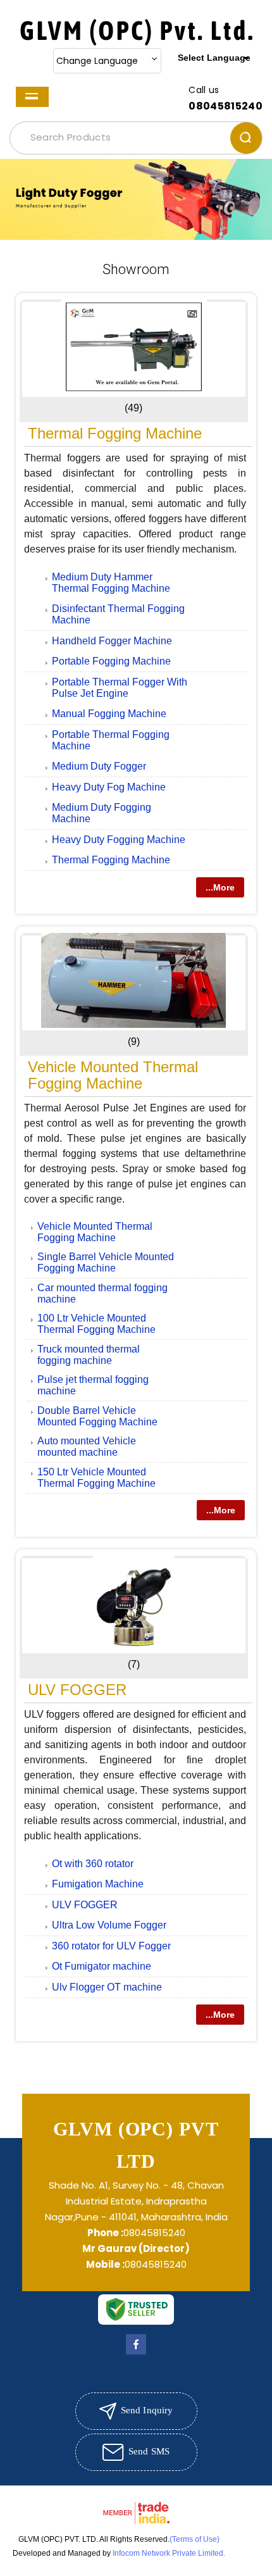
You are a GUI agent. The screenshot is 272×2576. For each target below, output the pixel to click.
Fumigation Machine (98, 1884)
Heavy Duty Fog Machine (109, 787)
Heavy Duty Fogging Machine (119, 840)
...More (220, 887)
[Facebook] (136, 2354)
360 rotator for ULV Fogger (111, 1946)
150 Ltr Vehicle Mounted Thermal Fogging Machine (96, 1478)
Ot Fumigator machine (102, 1966)
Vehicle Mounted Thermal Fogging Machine (113, 1075)
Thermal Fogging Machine (115, 433)
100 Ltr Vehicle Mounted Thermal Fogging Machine (96, 1324)
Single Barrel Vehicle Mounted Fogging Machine (106, 1262)
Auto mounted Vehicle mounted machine (87, 1447)
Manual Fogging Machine (109, 714)
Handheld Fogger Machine (112, 641)
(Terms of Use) (195, 2539)
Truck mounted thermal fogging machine (89, 1355)
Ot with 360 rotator (93, 1864)
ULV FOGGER (77, 1690)
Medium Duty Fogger (99, 766)
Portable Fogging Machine (111, 661)
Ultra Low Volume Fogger (109, 1925)
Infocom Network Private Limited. (169, 2553)
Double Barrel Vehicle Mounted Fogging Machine (97, 1416)
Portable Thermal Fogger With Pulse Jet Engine (120, 688)
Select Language (214, 58)
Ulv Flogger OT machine (107, 1987)
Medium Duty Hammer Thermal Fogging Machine (111, 583)
